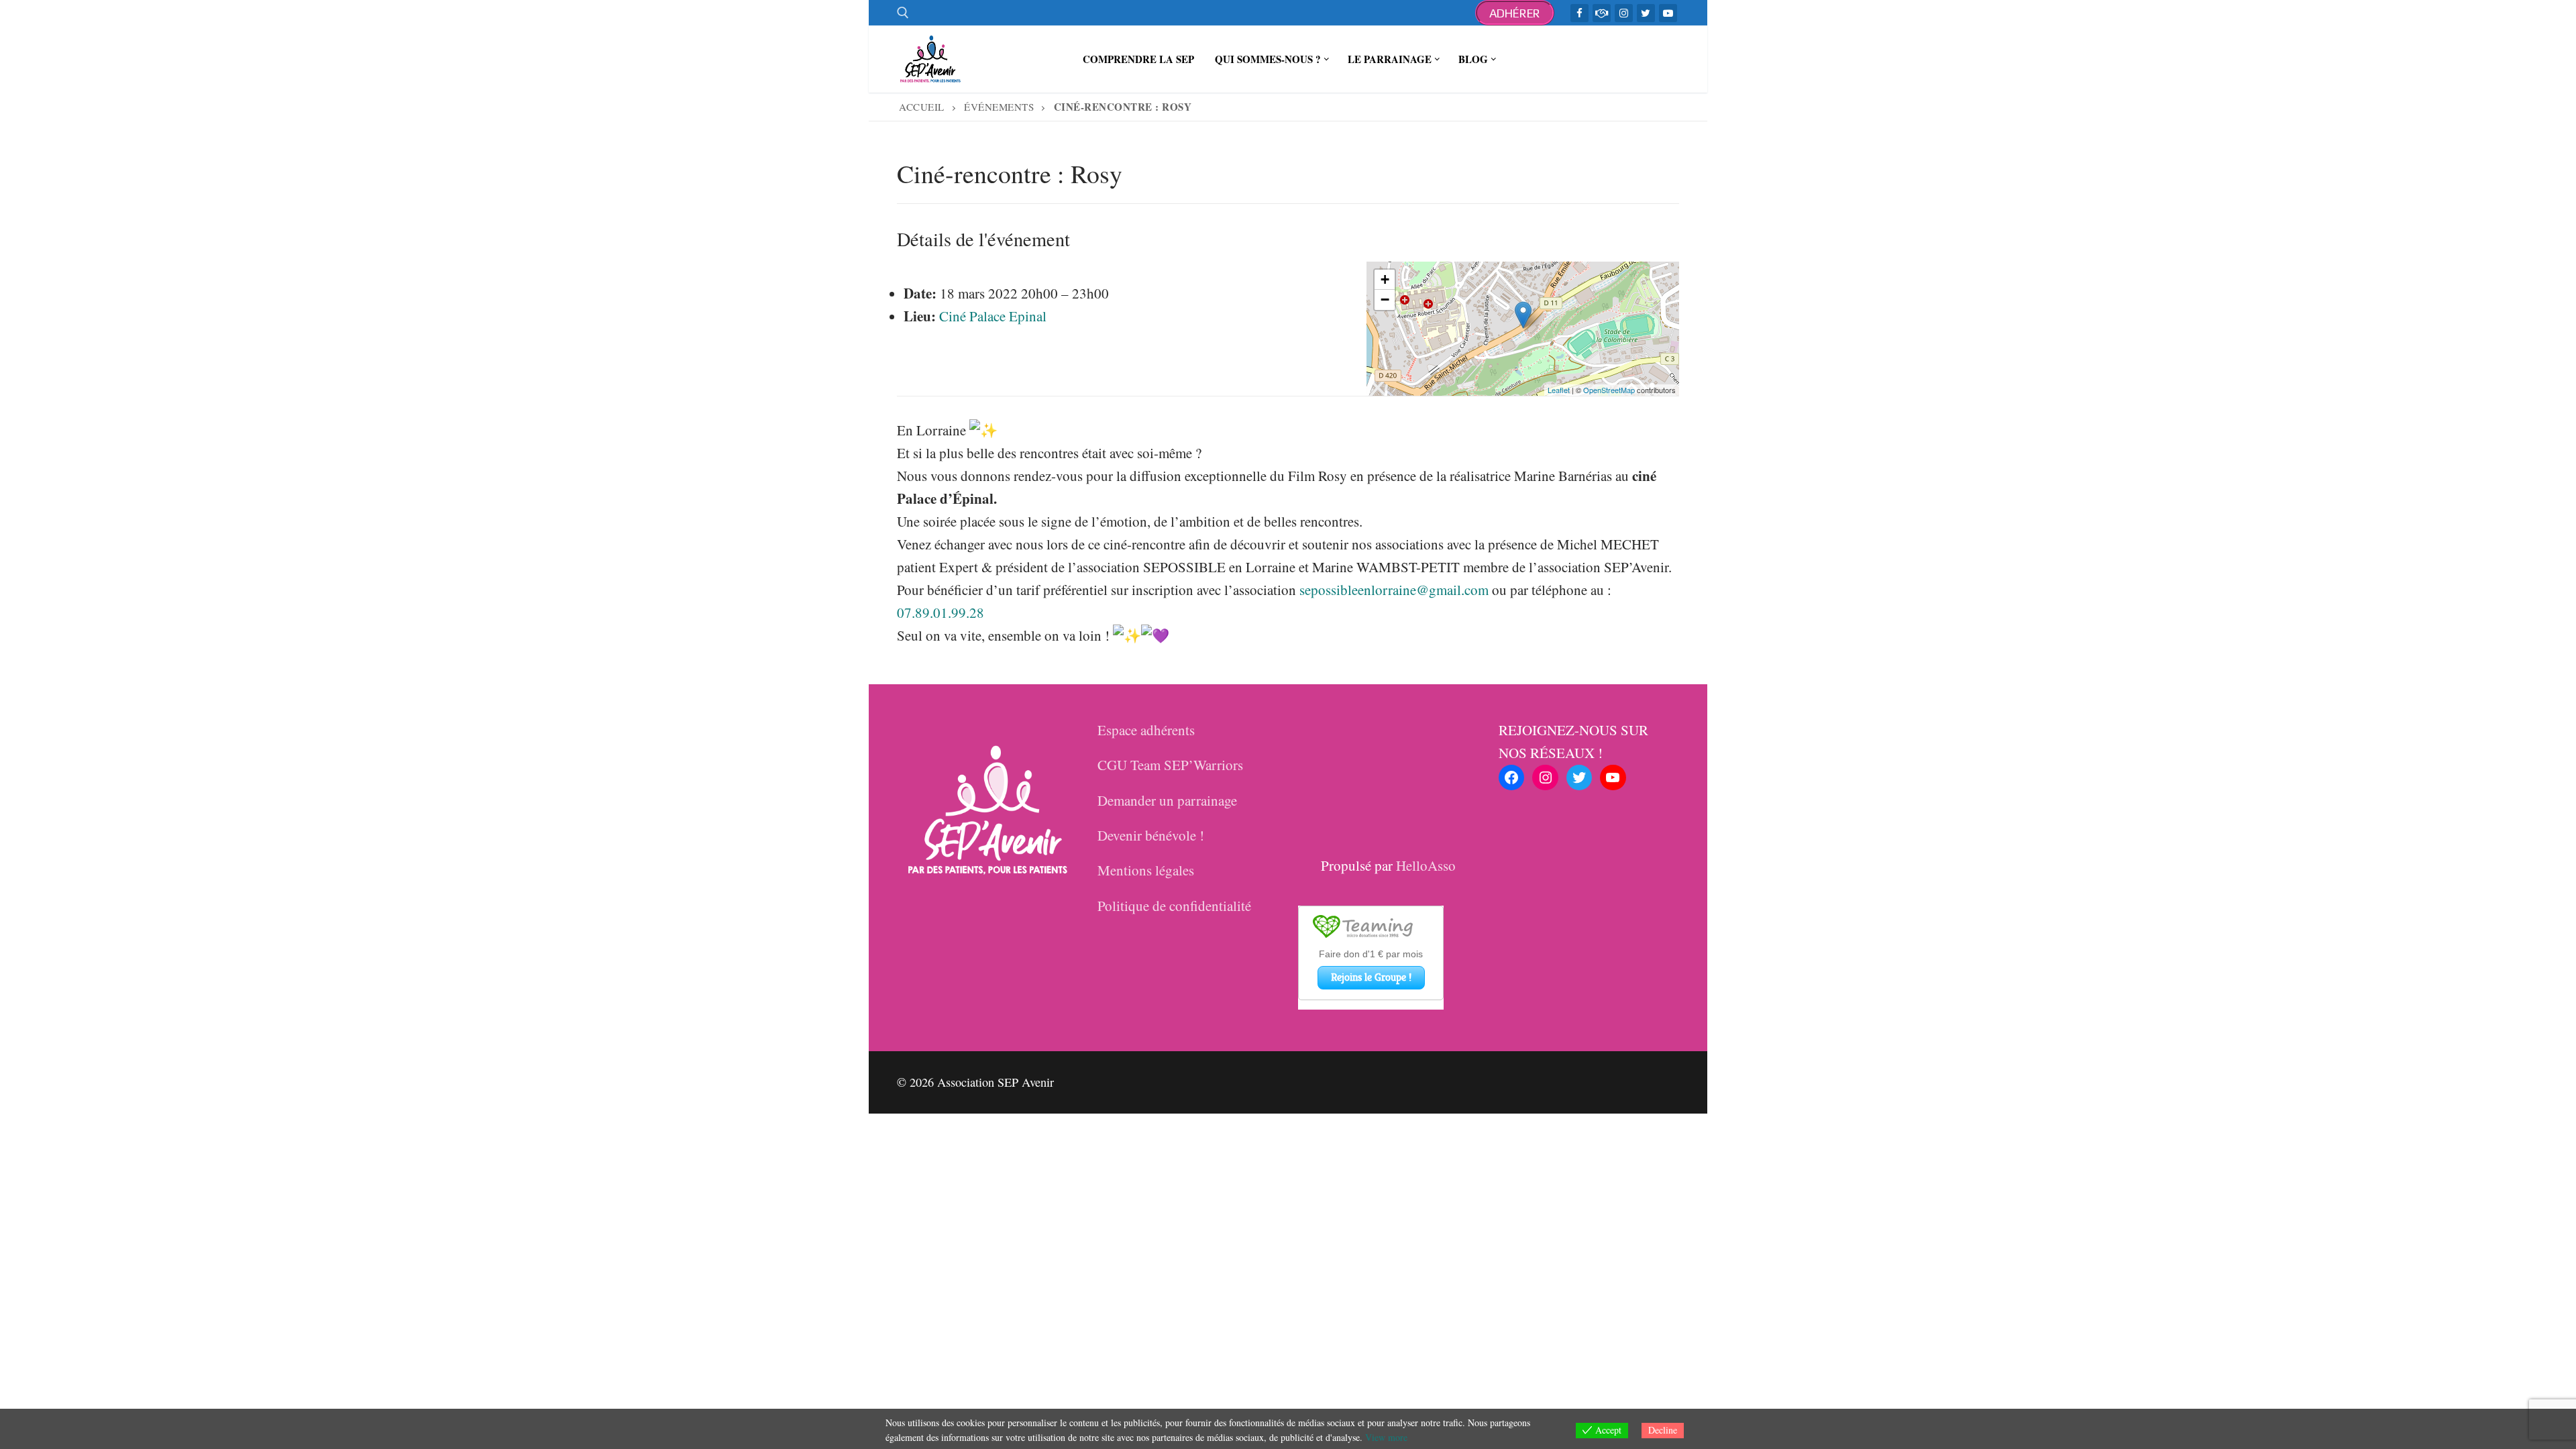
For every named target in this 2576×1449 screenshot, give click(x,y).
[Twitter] (1646, 13)
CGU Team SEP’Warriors (1170, 765)
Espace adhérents (1146, 730)
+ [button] (1385, 279)
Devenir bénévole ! (1151, 835)
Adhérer (1515, 13)
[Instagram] (1624, 13)
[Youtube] (1668, 13)
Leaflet (1559, 390)
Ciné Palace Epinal (993, 316)
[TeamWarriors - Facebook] (1602, 13)
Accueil (922, 107)
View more (1386, 1437)
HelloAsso (1426, 865)
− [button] (1385, 300)
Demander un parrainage (1167, 800)
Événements (999, 107)
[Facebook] (1579, 13)
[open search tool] (903, 13)
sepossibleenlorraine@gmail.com (1394, 590)
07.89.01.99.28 (941, 612)
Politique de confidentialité (1174, 906)
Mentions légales (1146, 870)
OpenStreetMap (1609, 390)
